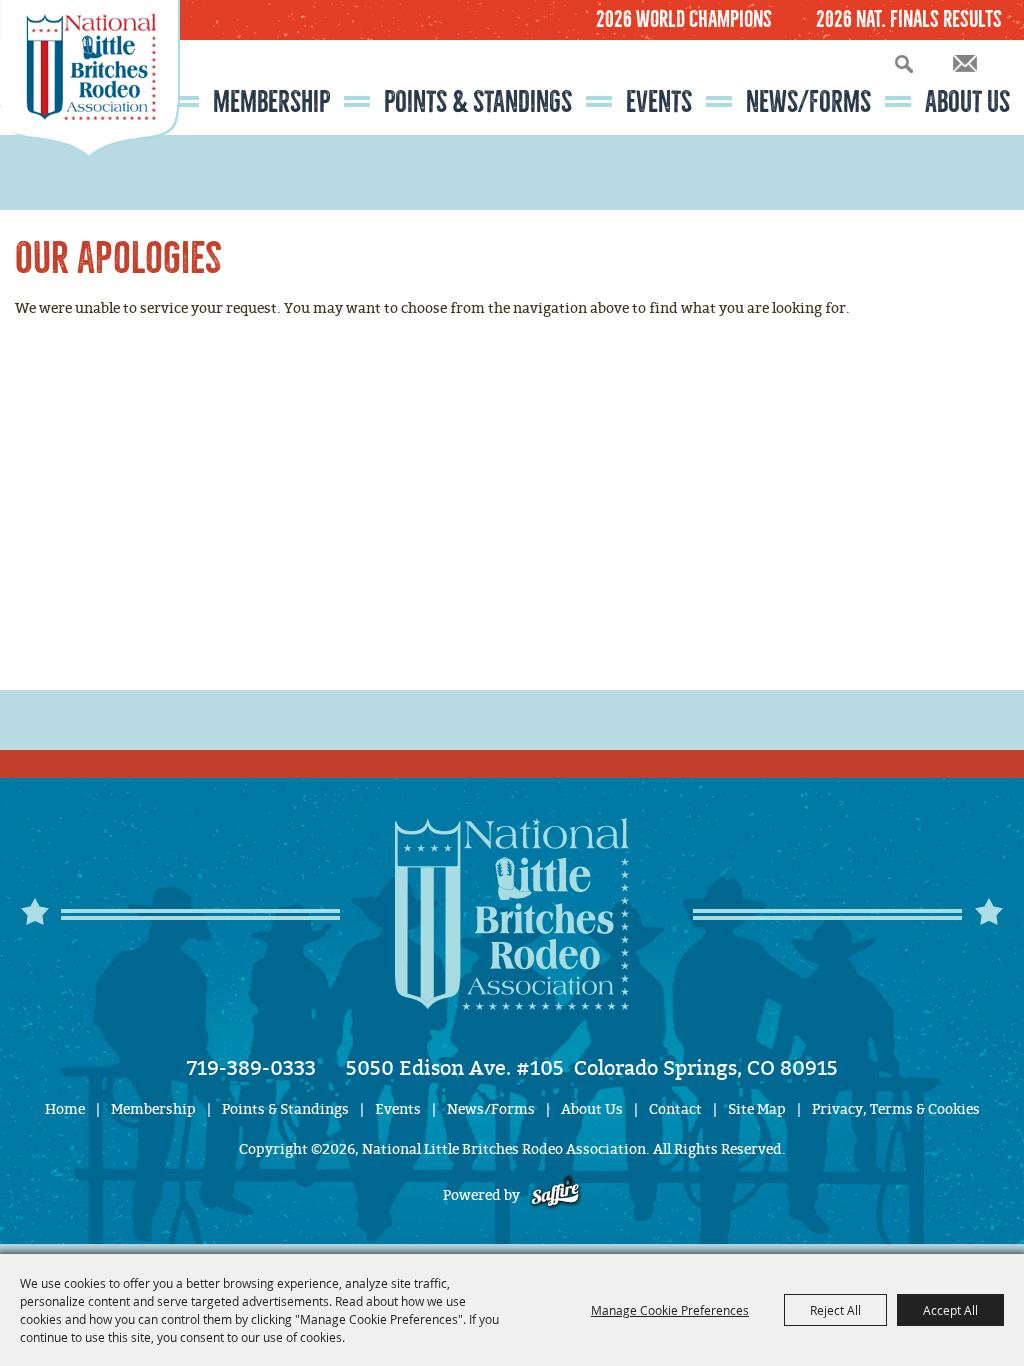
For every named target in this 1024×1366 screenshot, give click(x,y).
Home (65, 1109)
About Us (967, 102)
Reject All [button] (835, 1310)
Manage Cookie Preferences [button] (670, 1310)
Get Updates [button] (965, 63)
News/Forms (808, 102)
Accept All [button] (950, 1310)
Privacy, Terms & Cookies (896, 1109)
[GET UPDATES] (965, 64)
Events (659, 102)
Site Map (757, 1109)
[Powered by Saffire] (555, 1195)
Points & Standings (478, 102)
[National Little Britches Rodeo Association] (90, 115)
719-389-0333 (251, 1068)
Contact (675, 1109)
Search (904, 63)
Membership (271, 102)
